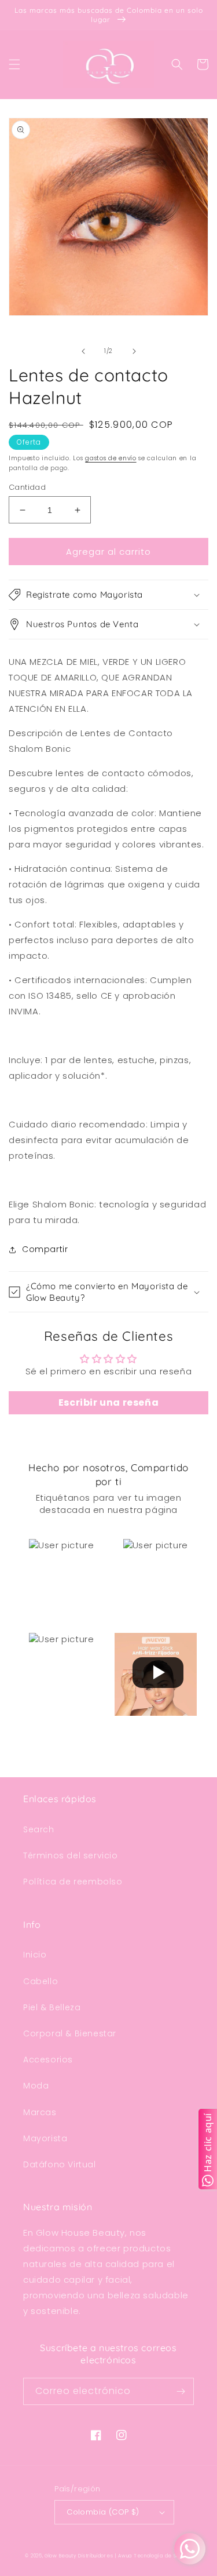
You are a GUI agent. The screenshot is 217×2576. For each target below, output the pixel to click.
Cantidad (27, 487)
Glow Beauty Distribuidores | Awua (89, 2556)
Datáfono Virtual (60, 2164)
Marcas (40, 2112)
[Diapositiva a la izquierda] (83, 351)
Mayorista (45, 2138)
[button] (14, 64)
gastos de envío (111, 458)
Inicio (35, 1955)
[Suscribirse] (181, 2391)
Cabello (41, 1981)
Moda (36, 2086)
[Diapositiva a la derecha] (134, 351)
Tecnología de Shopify (163, 2556)
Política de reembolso (73, 1882)
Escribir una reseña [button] (108, 1402)
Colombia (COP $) (103, 2512)
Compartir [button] (45, 1249)
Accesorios (48, 2060)
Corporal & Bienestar (70, 2033)
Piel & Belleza (52, 2007)
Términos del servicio (71, 1855)
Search (39, 1829)
